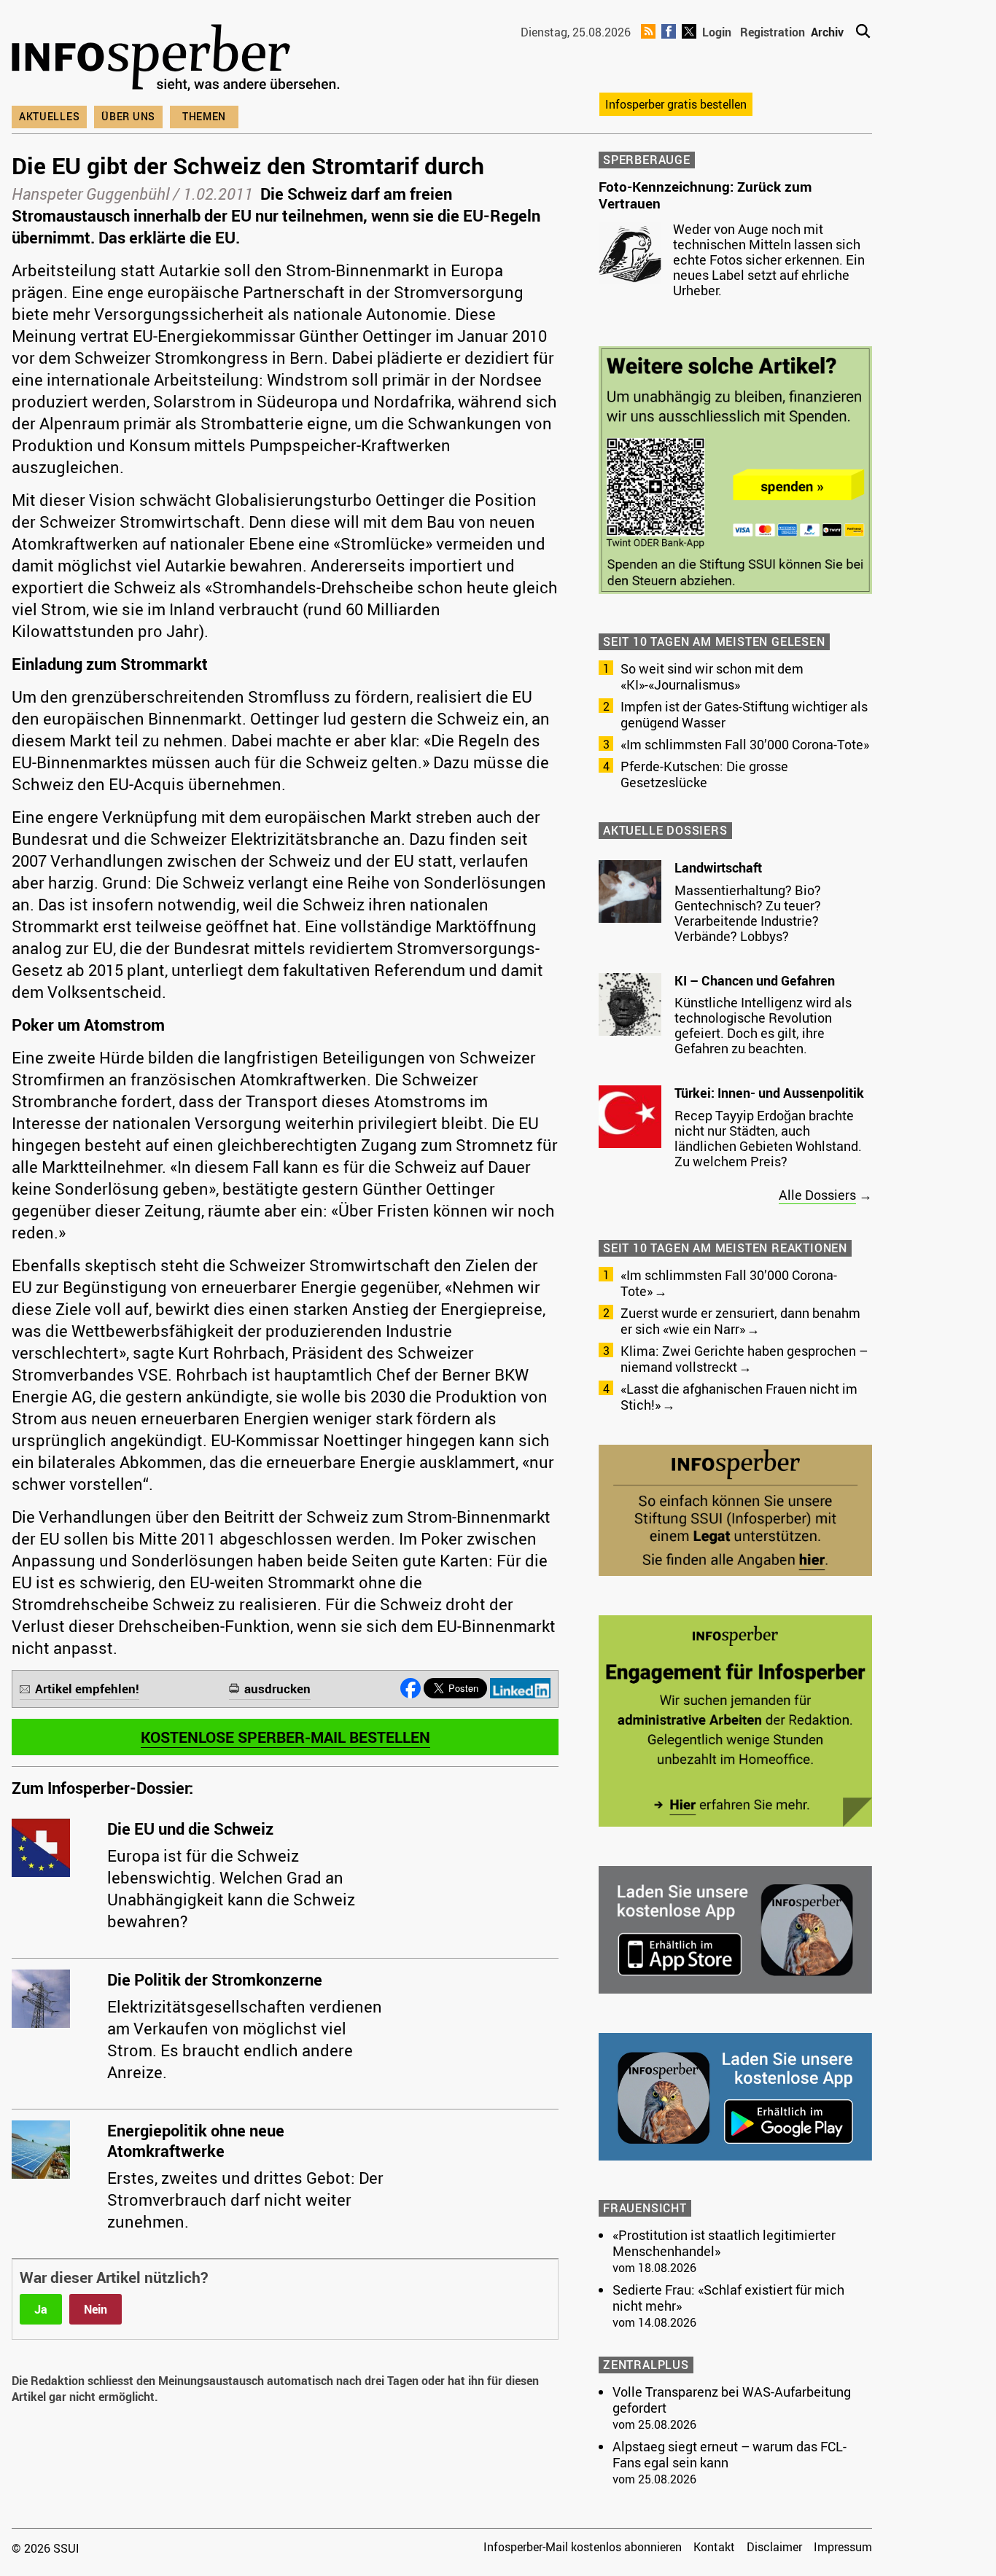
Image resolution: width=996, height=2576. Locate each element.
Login (717, 32)
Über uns (128, 116)
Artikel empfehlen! (87, 1689)
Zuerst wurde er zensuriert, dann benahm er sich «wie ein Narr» (740, 1321)
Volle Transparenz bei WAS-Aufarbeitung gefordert (732, 2400)
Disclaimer (774, 2547)
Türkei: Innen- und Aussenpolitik (769, 1093)
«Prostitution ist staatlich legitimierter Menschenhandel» (724, 2243)
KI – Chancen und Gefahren (755, 980)
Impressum (843, 2547)
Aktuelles (49, 116)
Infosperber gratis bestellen (676, 104)
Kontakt (714, 2547)
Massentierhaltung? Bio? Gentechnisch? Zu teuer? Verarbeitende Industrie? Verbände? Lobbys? (748, 913)
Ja (41, 2309)
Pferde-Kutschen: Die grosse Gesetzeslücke (704, 774)
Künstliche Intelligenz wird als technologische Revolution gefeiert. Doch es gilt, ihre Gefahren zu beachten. (763, 1025)
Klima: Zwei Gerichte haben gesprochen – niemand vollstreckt (744, 1359)
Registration (773, 32)
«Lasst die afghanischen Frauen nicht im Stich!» (739, 1397)
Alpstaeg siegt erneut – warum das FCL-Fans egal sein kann (730, 2454)
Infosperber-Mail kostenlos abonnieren (583, 2547)
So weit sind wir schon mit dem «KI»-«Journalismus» (712, 676)
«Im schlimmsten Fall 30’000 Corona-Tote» (745, 744)
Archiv (827, 32)
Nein (96, 2309)
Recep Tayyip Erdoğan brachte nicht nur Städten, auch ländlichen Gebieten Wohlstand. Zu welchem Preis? (768, 1138)
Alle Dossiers (817, 1195)
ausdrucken (277, 1689)
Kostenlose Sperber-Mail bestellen (285, 1737)
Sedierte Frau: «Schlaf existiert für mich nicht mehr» (728, 2298)
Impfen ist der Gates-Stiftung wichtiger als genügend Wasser (744, 714)
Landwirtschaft (718, 867)
